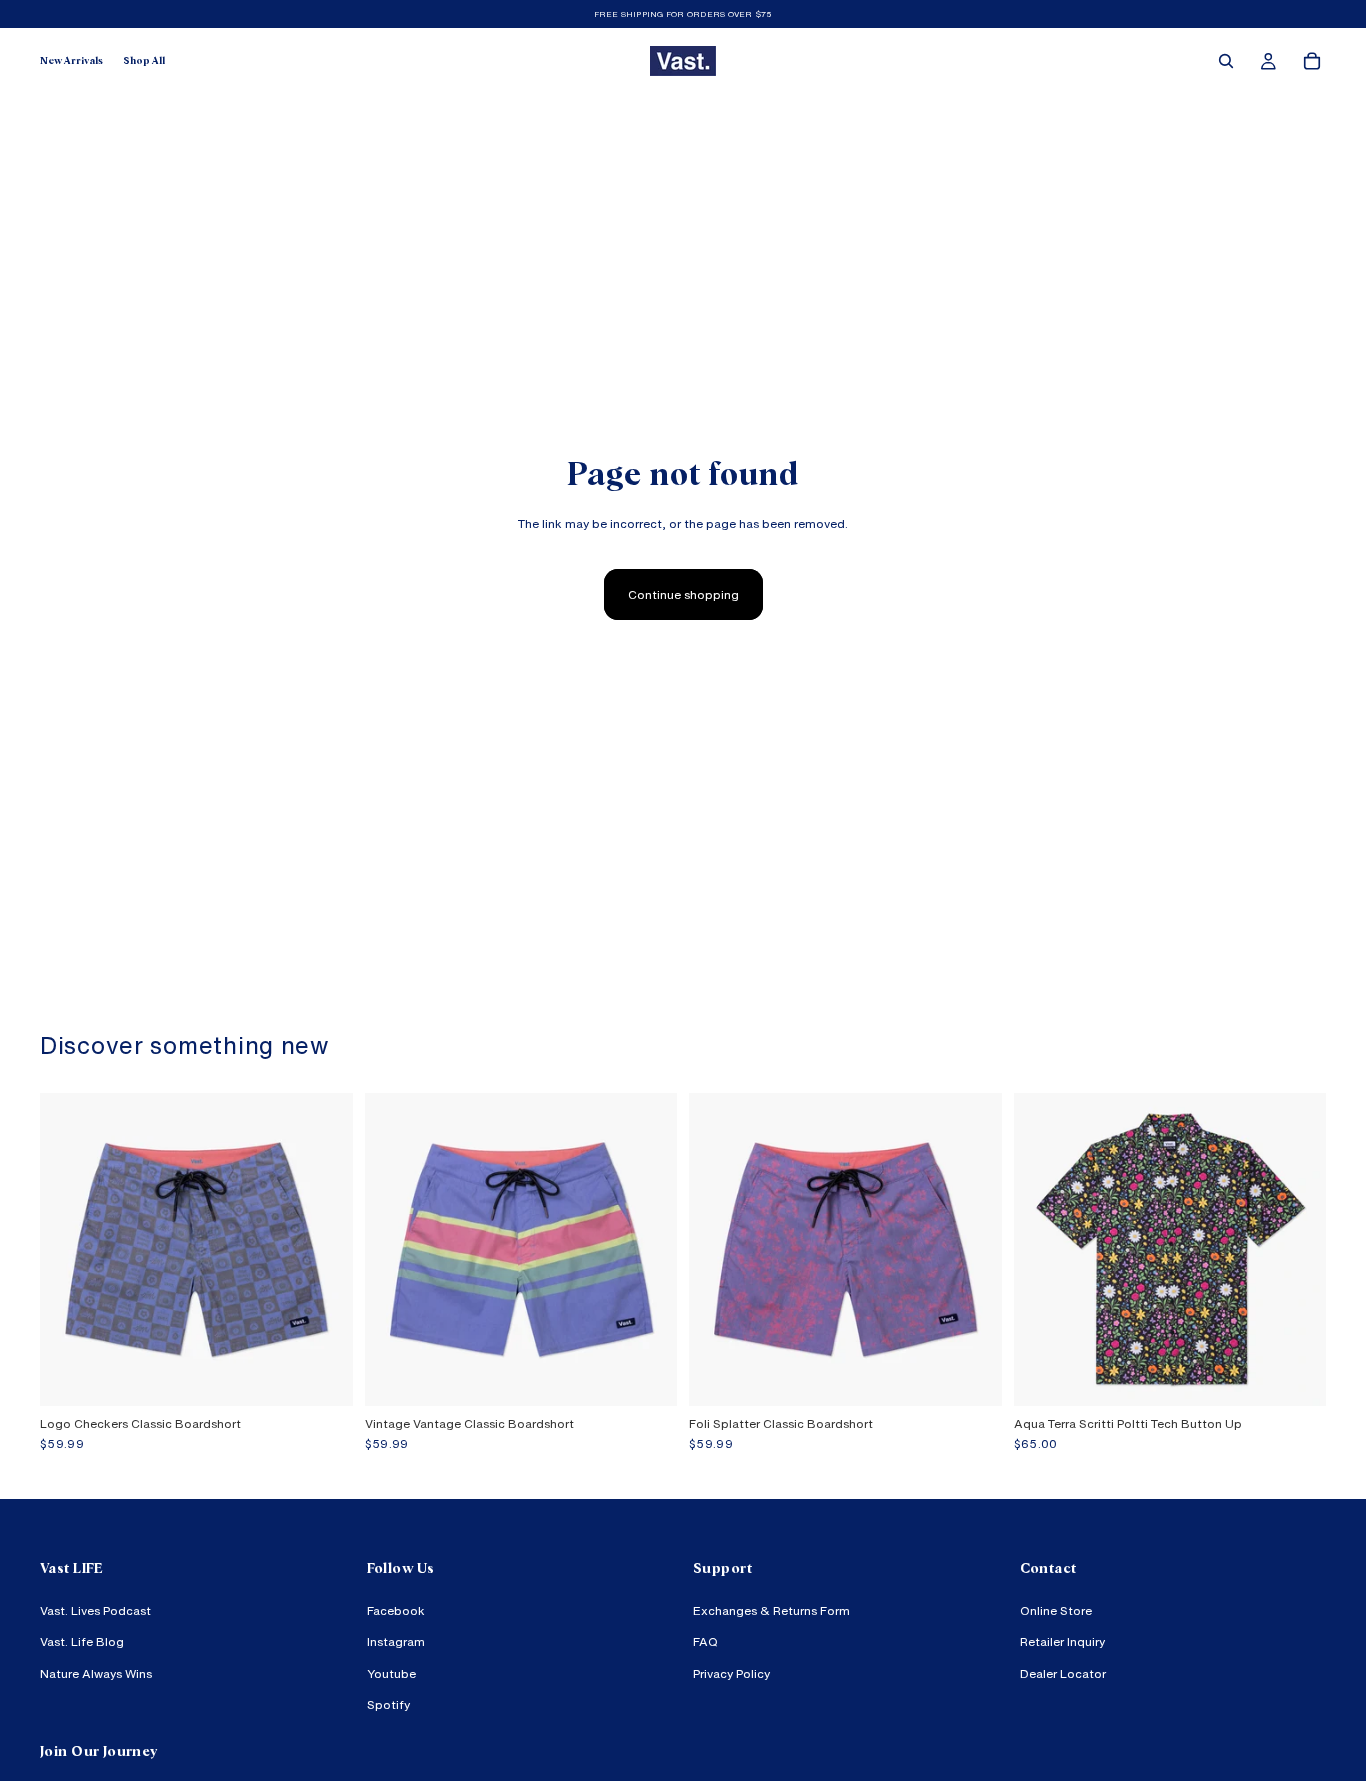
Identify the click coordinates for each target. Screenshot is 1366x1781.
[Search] (1226, 61)
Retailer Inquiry (1062, 1642)
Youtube (391, 1673)
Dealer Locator (1063, 1673)
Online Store (1056, 1611)
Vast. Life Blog (82, 1642)
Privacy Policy (731, 1673)
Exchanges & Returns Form (771, 1611)
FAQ (705, 1642)
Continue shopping (683, 594)
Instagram (396, 1642)
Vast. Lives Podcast (95, 1611)
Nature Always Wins (96, 1673)
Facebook (396, 1611)
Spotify (388, 1704)
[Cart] (1312, 61)
